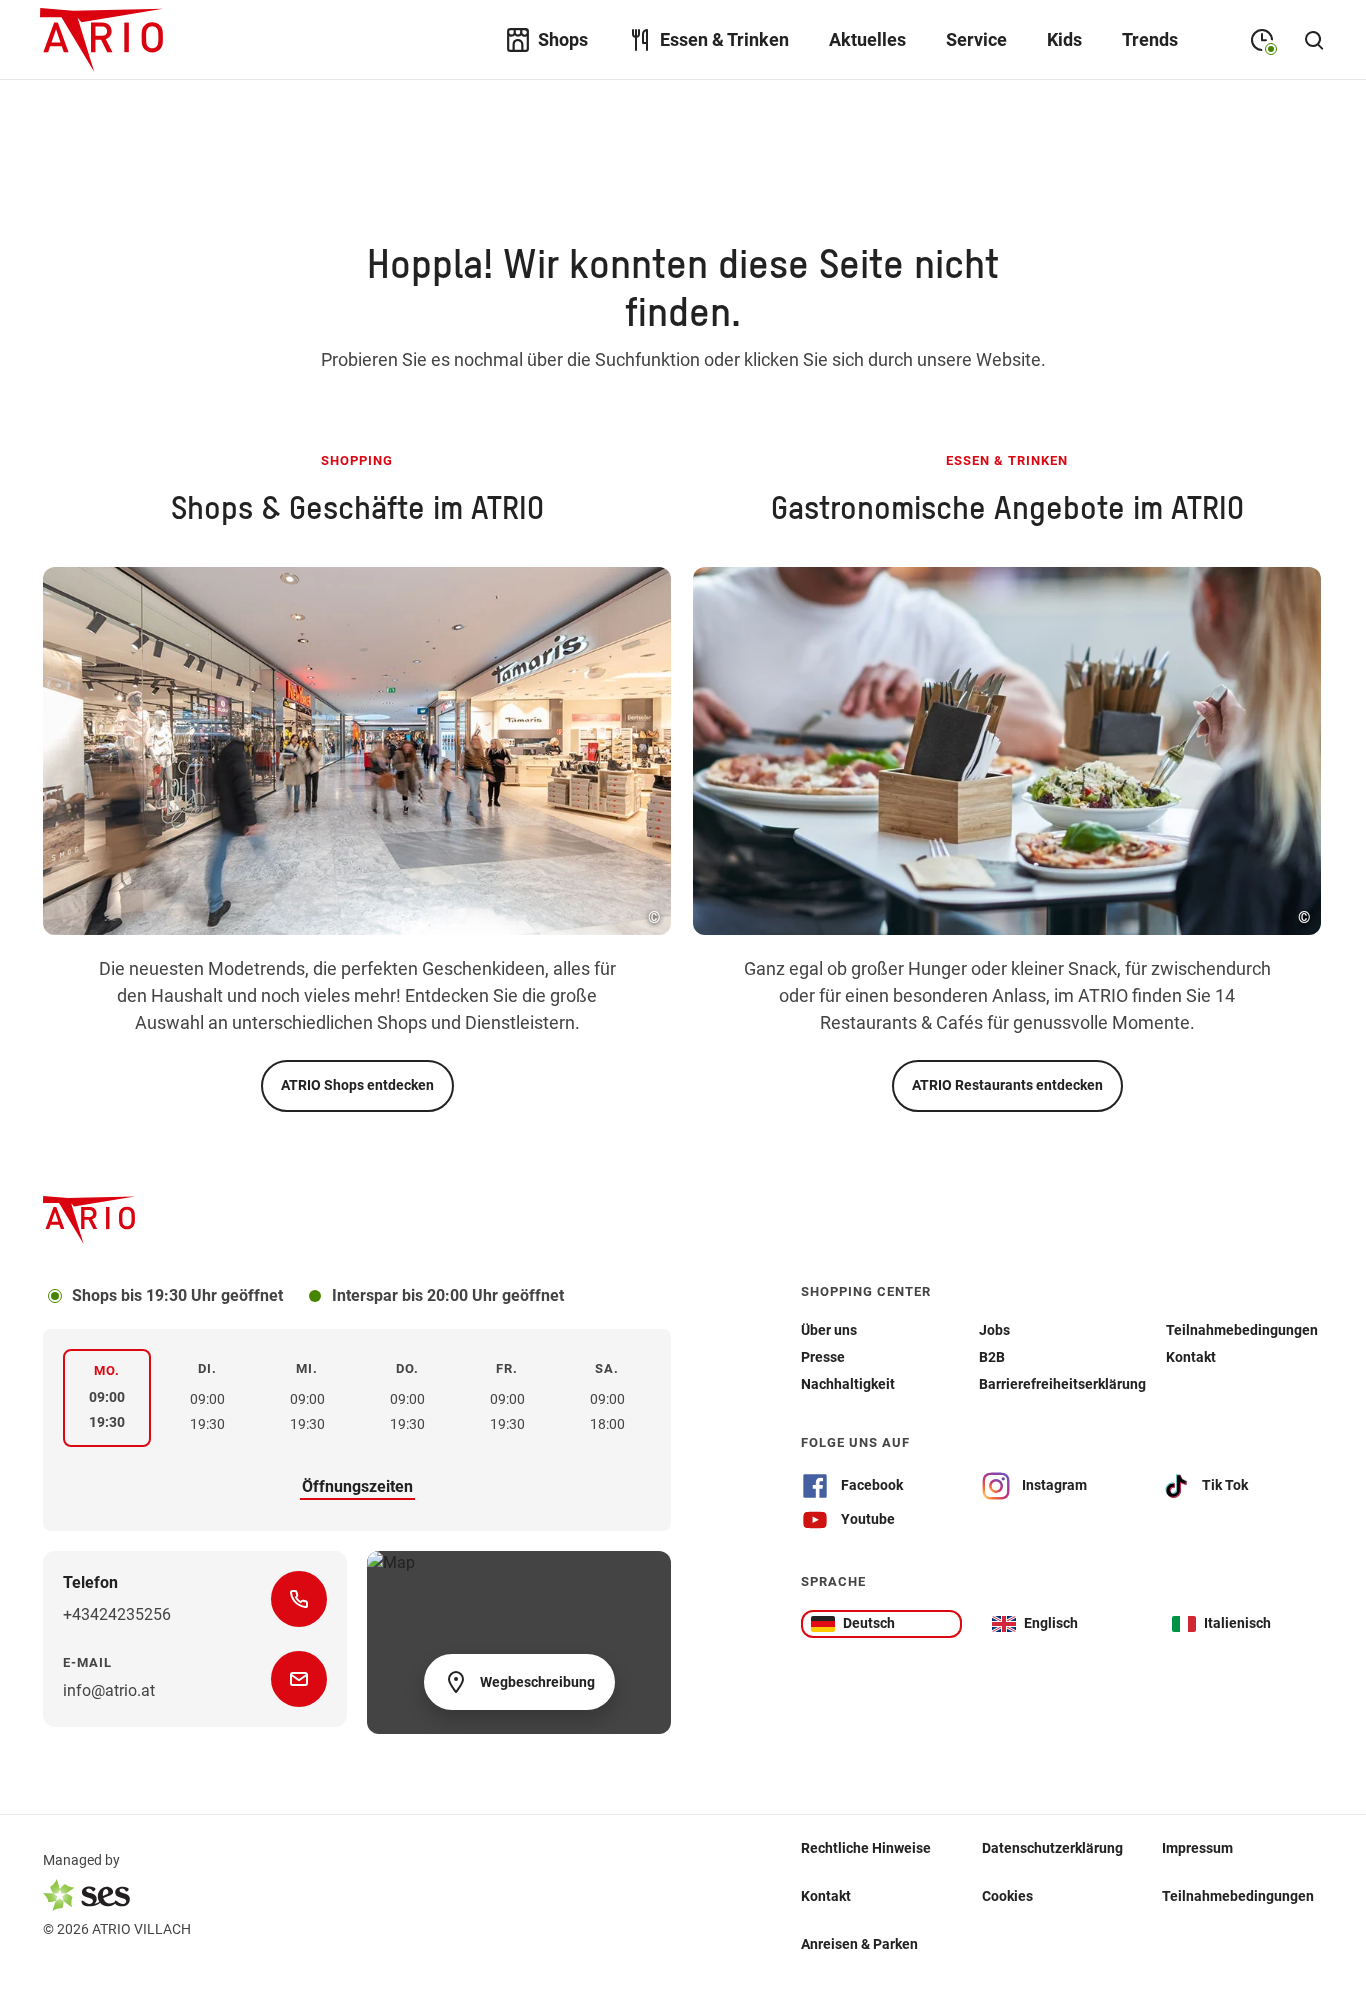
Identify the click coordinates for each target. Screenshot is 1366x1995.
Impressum (1197, 1847)
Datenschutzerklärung (1052, 1847)
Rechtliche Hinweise (866, 1847)
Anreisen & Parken (859, 1943)
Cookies (1007, 1895)
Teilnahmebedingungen (1238, 1895)
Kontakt (826, 1895)
